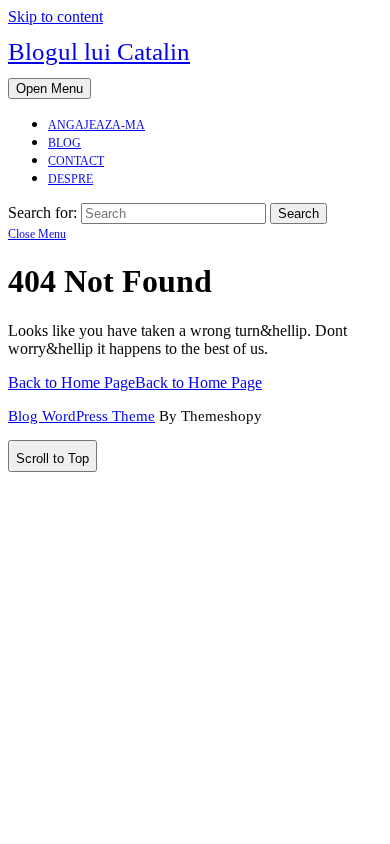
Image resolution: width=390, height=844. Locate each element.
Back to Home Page (135, 382)
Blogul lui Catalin (99, 51)
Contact (76, 161)
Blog (64, 143)
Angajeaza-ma (96, 125)
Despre (70, 179)
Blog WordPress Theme (81, 416)
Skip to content (55, 16)
